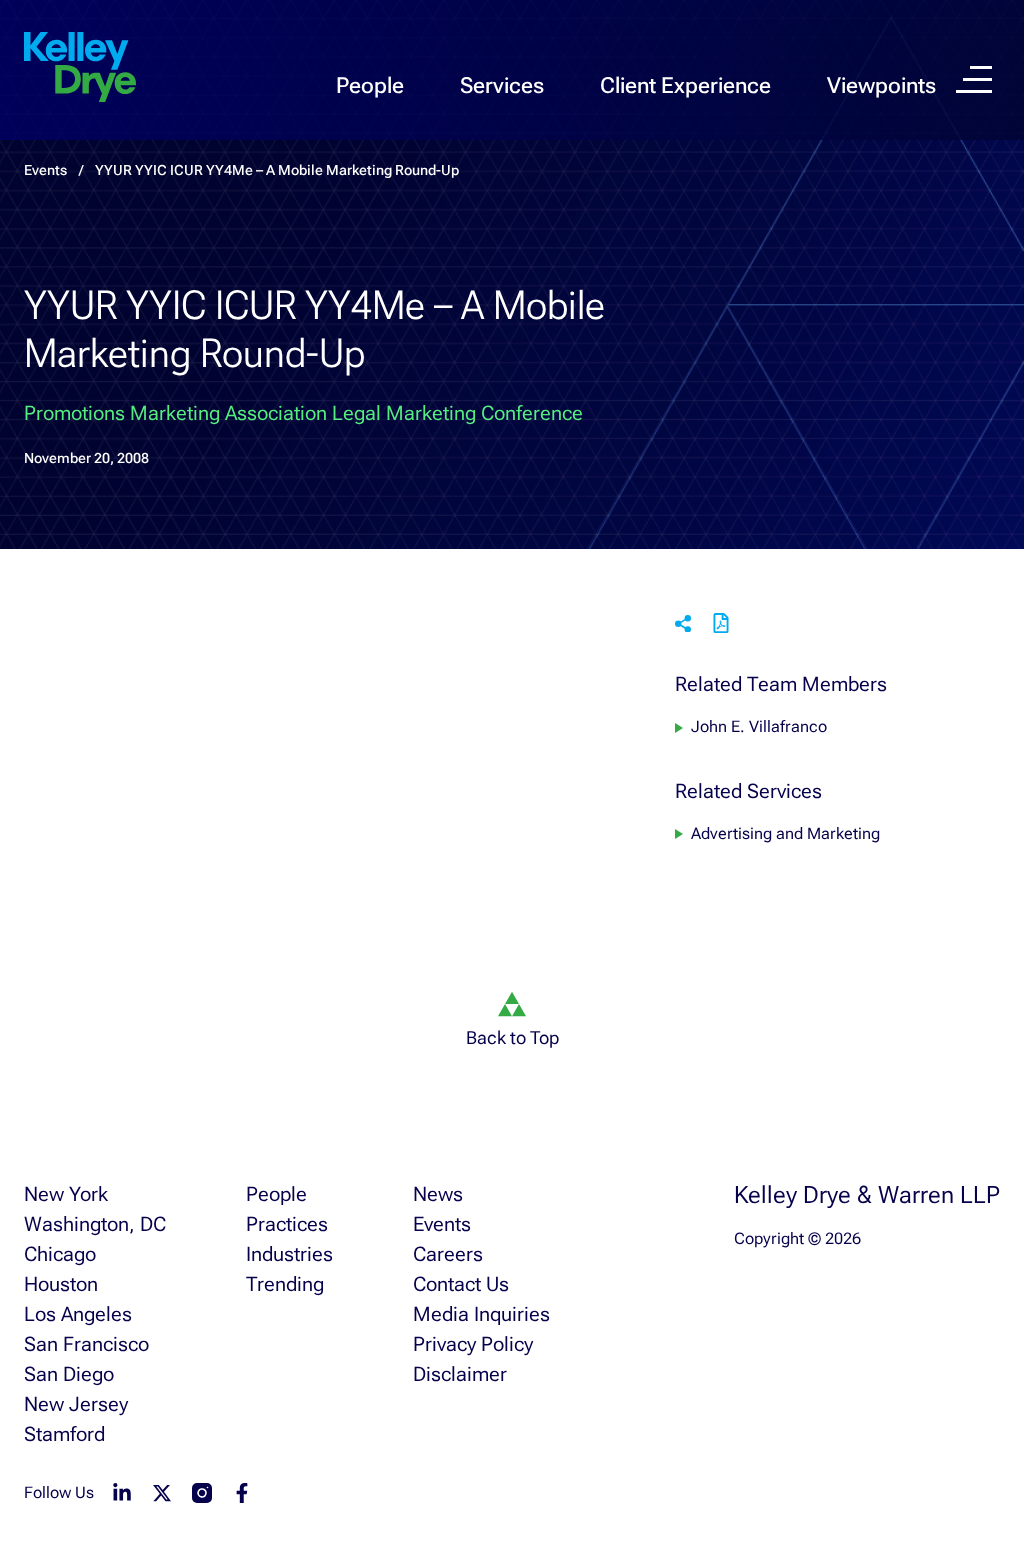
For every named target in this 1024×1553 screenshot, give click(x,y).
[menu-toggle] (974, 79)
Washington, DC (95, 1224)
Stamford (64, 1434)
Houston (61, 1284)
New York (66, 1194)
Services (502, 85)
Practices (287, 1224)
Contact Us (461, 1284)
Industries (289, 1254)
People (370, 85)
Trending (285, 1284)
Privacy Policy (473, 1344)
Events (442, 1224)
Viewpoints (881, 85)
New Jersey (76, 1404)
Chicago (60, 1254)
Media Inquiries (481, 1314)
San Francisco (86, 1344)
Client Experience (685, 85)
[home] (80, 68)
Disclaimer (460, 1374)
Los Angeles (78, 1314)
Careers (448, 1254)
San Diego (69, 1374)
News (438, 1194)
